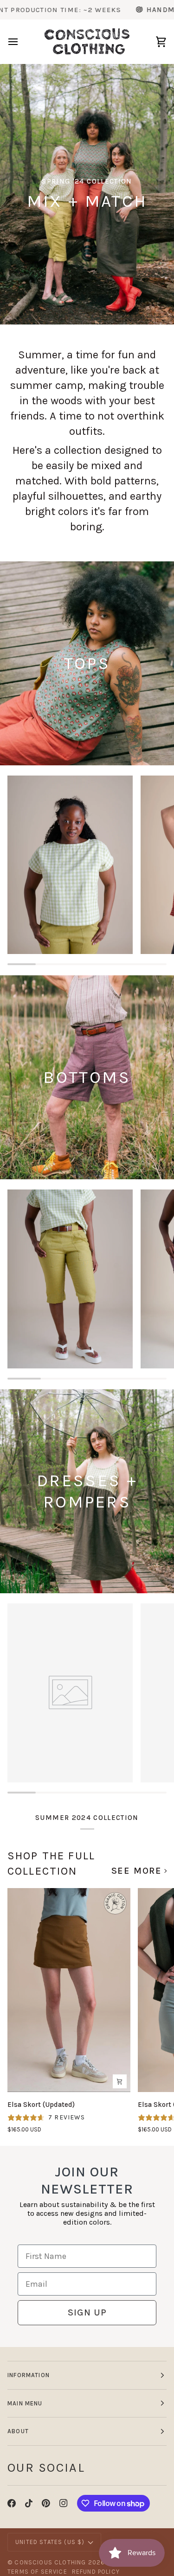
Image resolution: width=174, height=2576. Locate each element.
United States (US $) (50, 2542)
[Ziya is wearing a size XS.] (70, 865)
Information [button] (29, 2375)
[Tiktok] (29, 2503)
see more (137, 1871)
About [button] (18, 2431)
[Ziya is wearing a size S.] (70, 1279)
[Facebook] (12, 2503)
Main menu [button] (25, 2403)
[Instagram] (64, 2503)
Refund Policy (96, 2572)
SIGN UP (87, 2312)
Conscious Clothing (50, 2562)
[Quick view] (120, 2081)
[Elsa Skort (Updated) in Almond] (69, 1990)
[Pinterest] (46, 2503)
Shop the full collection (51, 1863)
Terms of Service (37, 2572)
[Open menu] (21, 42)
